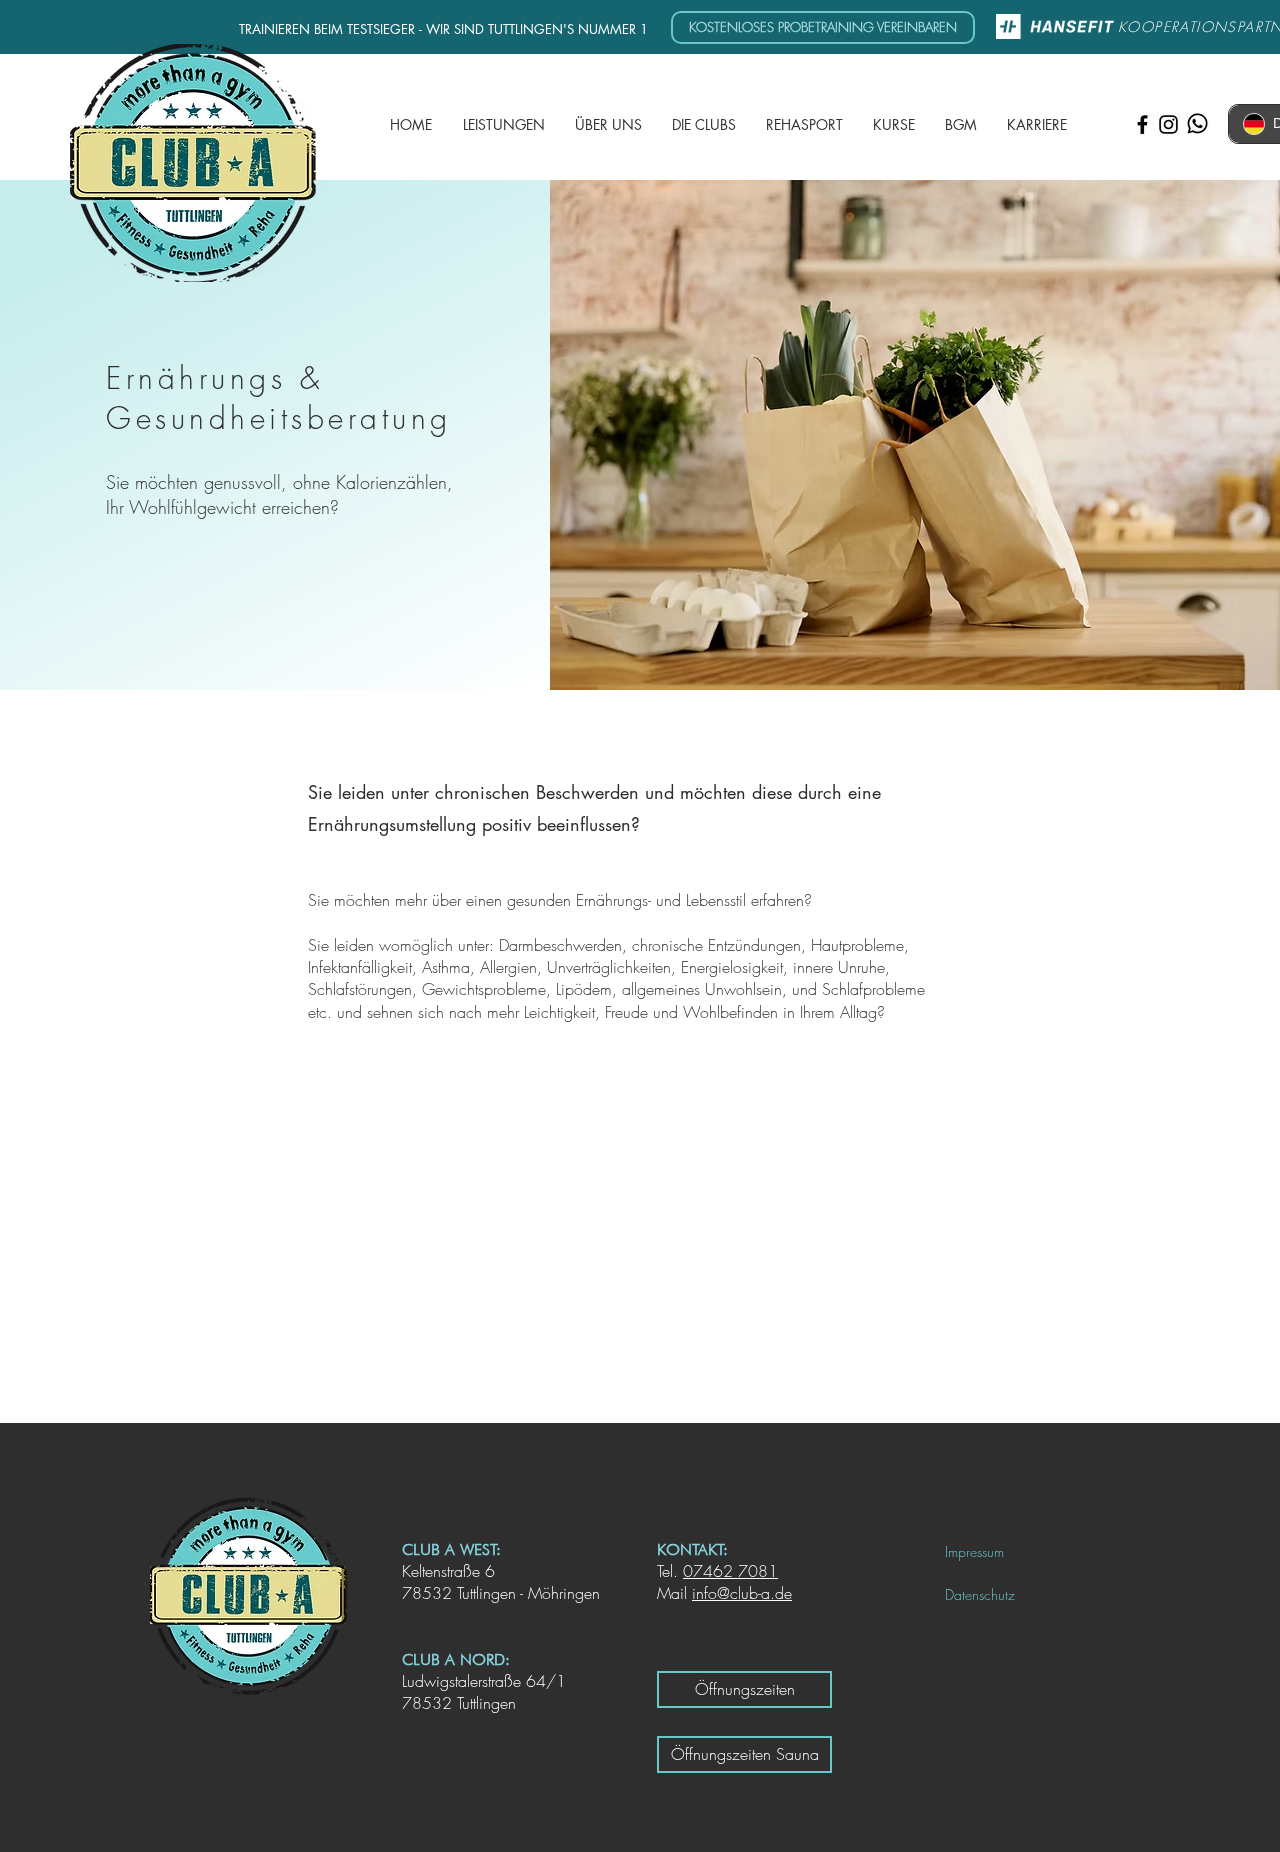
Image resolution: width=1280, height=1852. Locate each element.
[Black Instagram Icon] (1168, 124)
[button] (608, 125)
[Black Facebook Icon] (1142, 124)
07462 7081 (730, 1571)
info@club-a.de (742, 1593)
